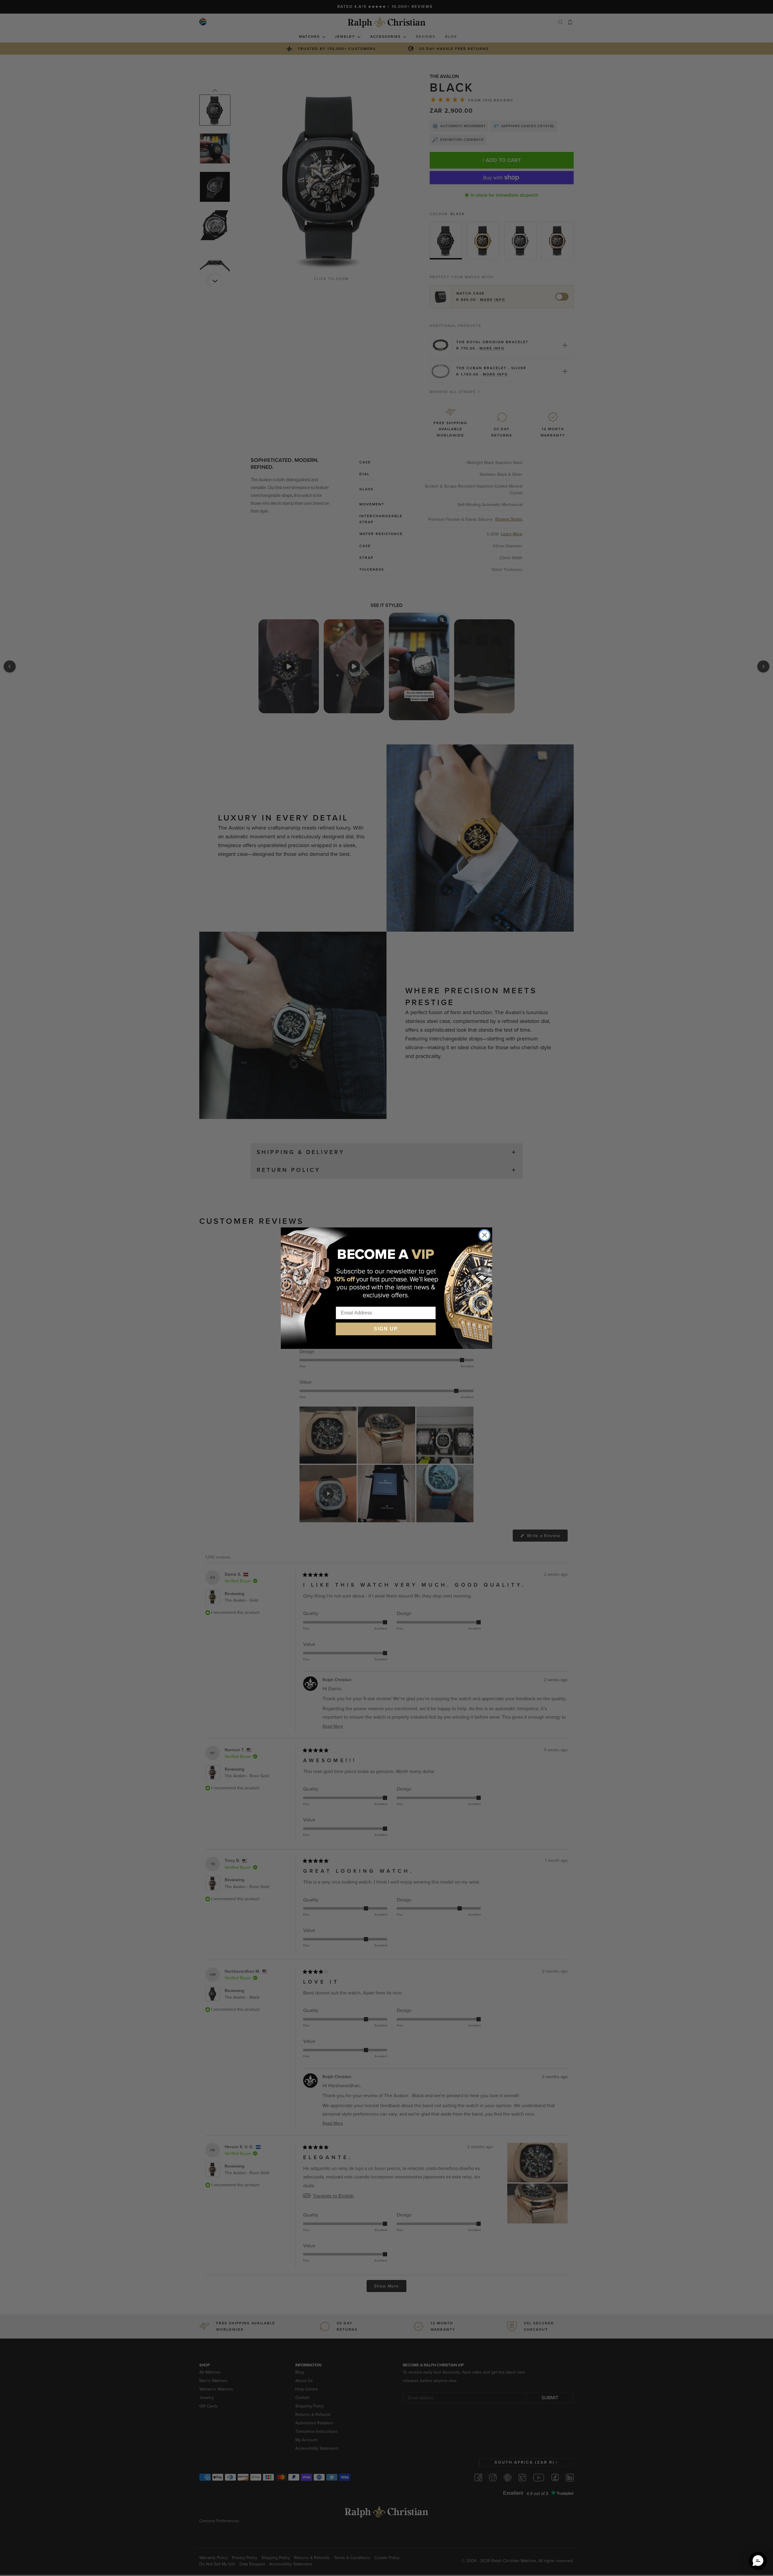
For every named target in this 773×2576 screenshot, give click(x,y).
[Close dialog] (484, 1235)
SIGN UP (386, 1329)
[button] (758, 2561)
